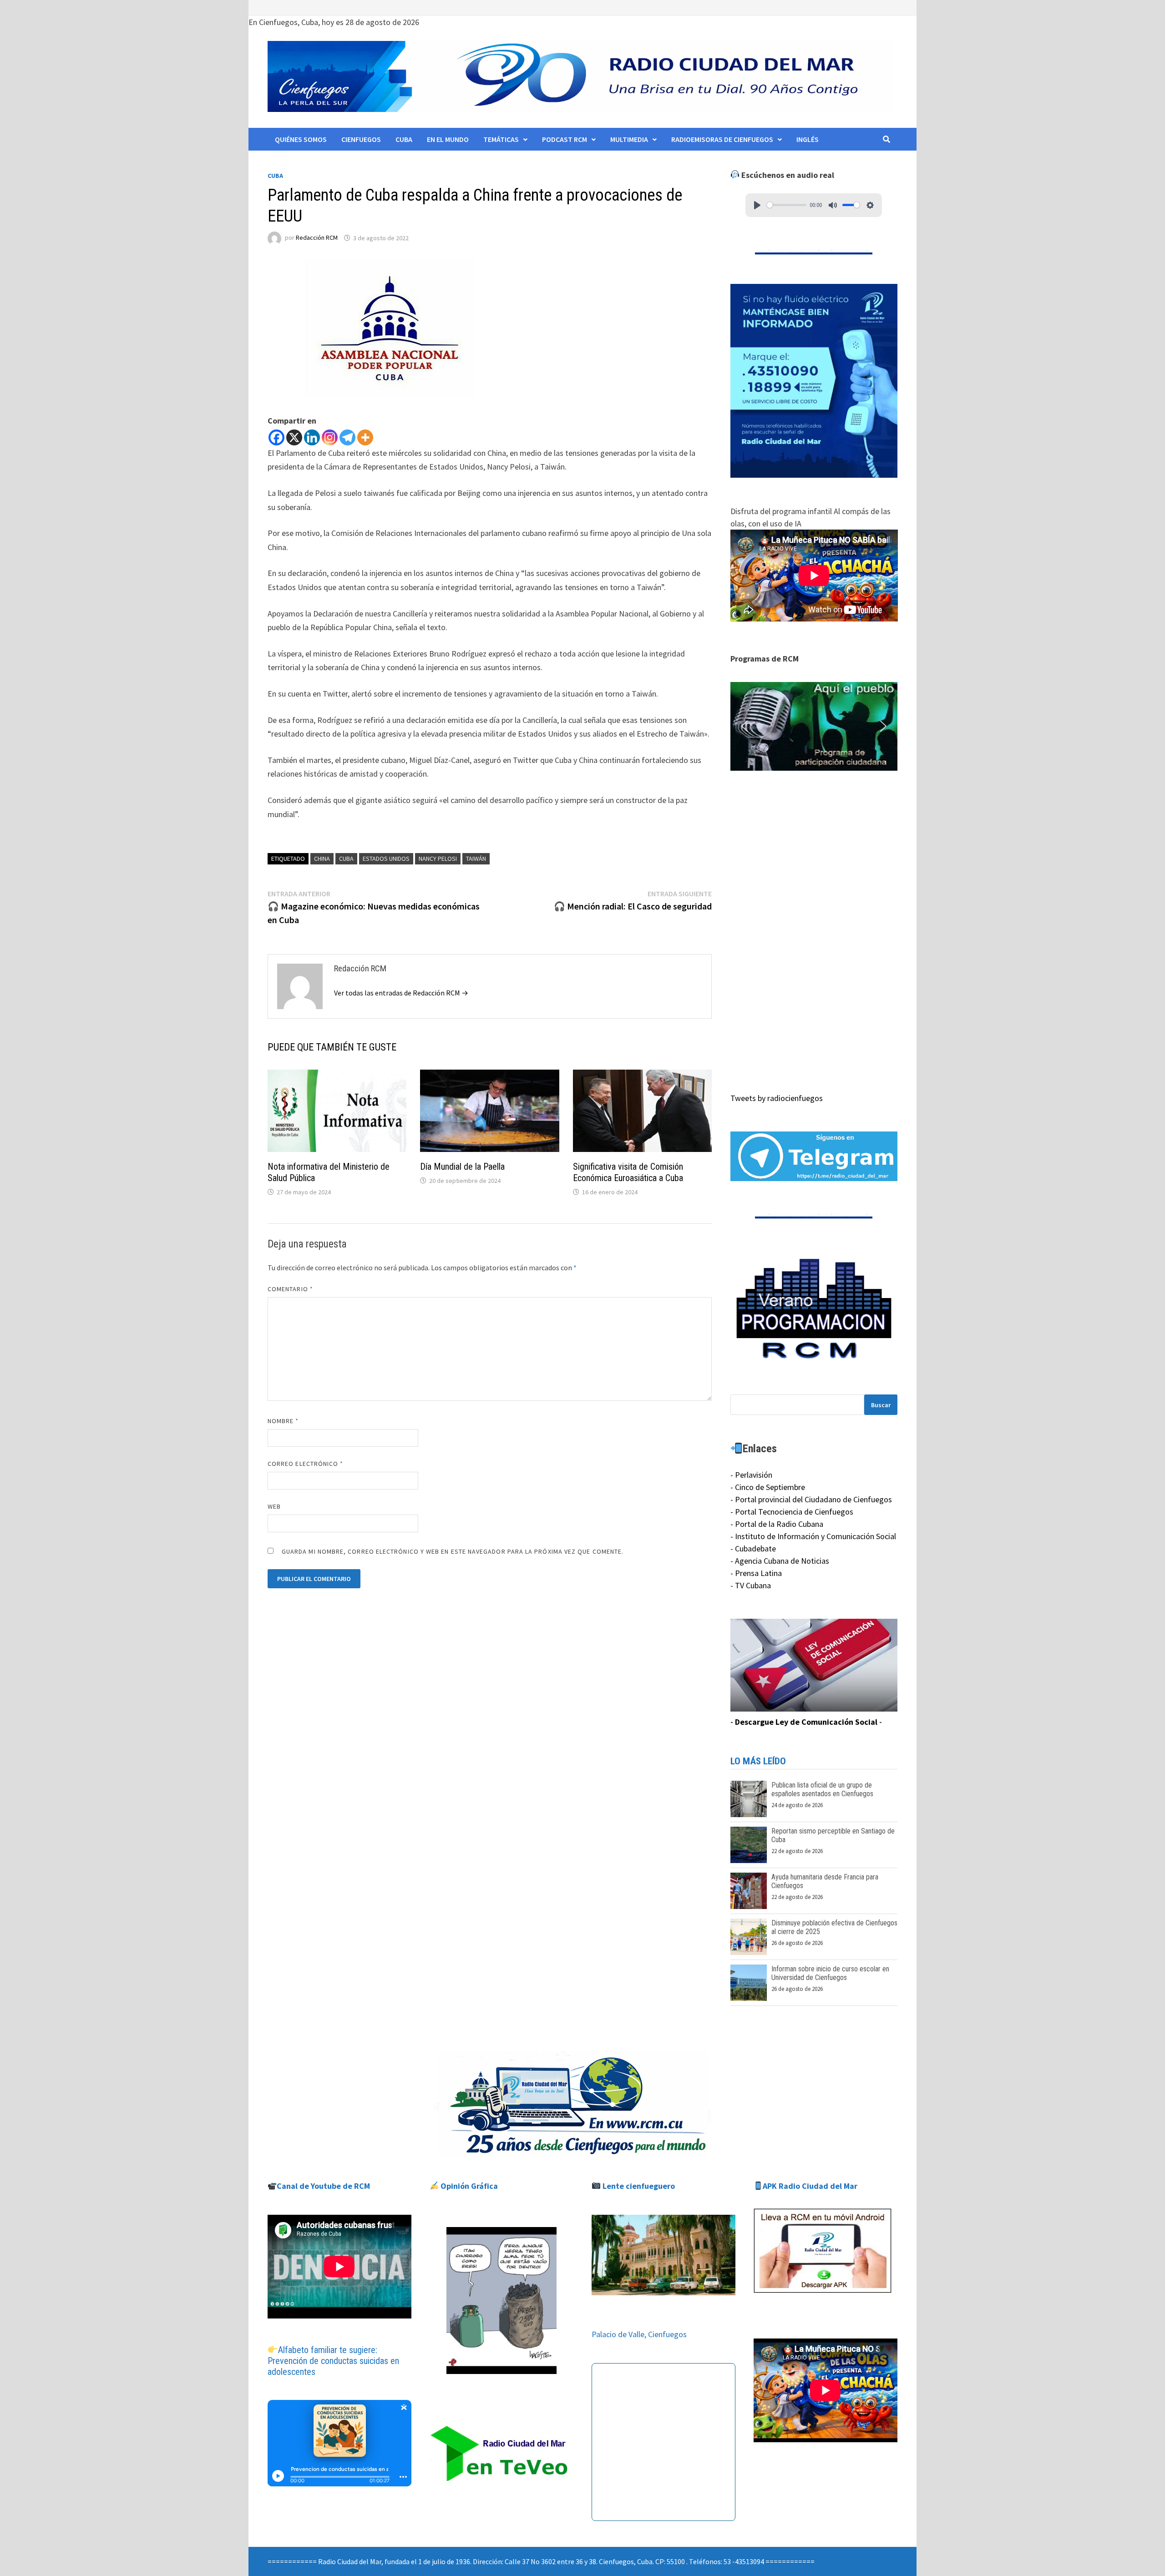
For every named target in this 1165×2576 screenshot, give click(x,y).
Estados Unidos (386, 859)
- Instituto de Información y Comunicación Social (813, 1536)
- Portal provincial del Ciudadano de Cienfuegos (811, 1499)
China (322, 859)
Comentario (290, 1289)
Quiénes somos (301, 139)
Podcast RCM (565, 139)
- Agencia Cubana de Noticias (780, 1561)
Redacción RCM (317, 238)
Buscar (881, 1405)
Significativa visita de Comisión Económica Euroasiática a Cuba (628, 1172)
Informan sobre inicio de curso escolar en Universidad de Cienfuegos (830, 1973)
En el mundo (448, 139)
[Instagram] (330, 437)
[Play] (757, 205)
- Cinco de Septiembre (768, 1487)
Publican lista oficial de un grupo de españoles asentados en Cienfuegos (822, 1789)
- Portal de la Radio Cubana (777, 1524)
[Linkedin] (312, 437)
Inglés (808, 139)
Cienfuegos (361, 139)
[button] (814, 727)
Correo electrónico (306, 1464)
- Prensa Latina (756, 1573)
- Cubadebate (753, 1548)
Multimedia (629, 139)
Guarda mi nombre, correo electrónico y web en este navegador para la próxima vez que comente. (453, 1551)
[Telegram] (347, 437)
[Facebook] (276, 437)
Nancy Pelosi (438, 859)
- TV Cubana (751, 1585)
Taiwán (476, 859)
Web (274, 1506)
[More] (365, 437)
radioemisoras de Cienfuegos (722, 139)
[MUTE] (833, 205)
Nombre (283, 1421)
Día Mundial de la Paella (462, 1167)
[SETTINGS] (870, 205)
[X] (294, 437)
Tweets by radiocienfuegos (777, 1098)
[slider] (787, 205)
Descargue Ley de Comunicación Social (806, 1722)
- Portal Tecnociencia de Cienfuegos (792, 1512)
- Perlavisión (751, 1475)
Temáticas (501, 139)
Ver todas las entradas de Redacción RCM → (401, 993)
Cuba (404, 139)
